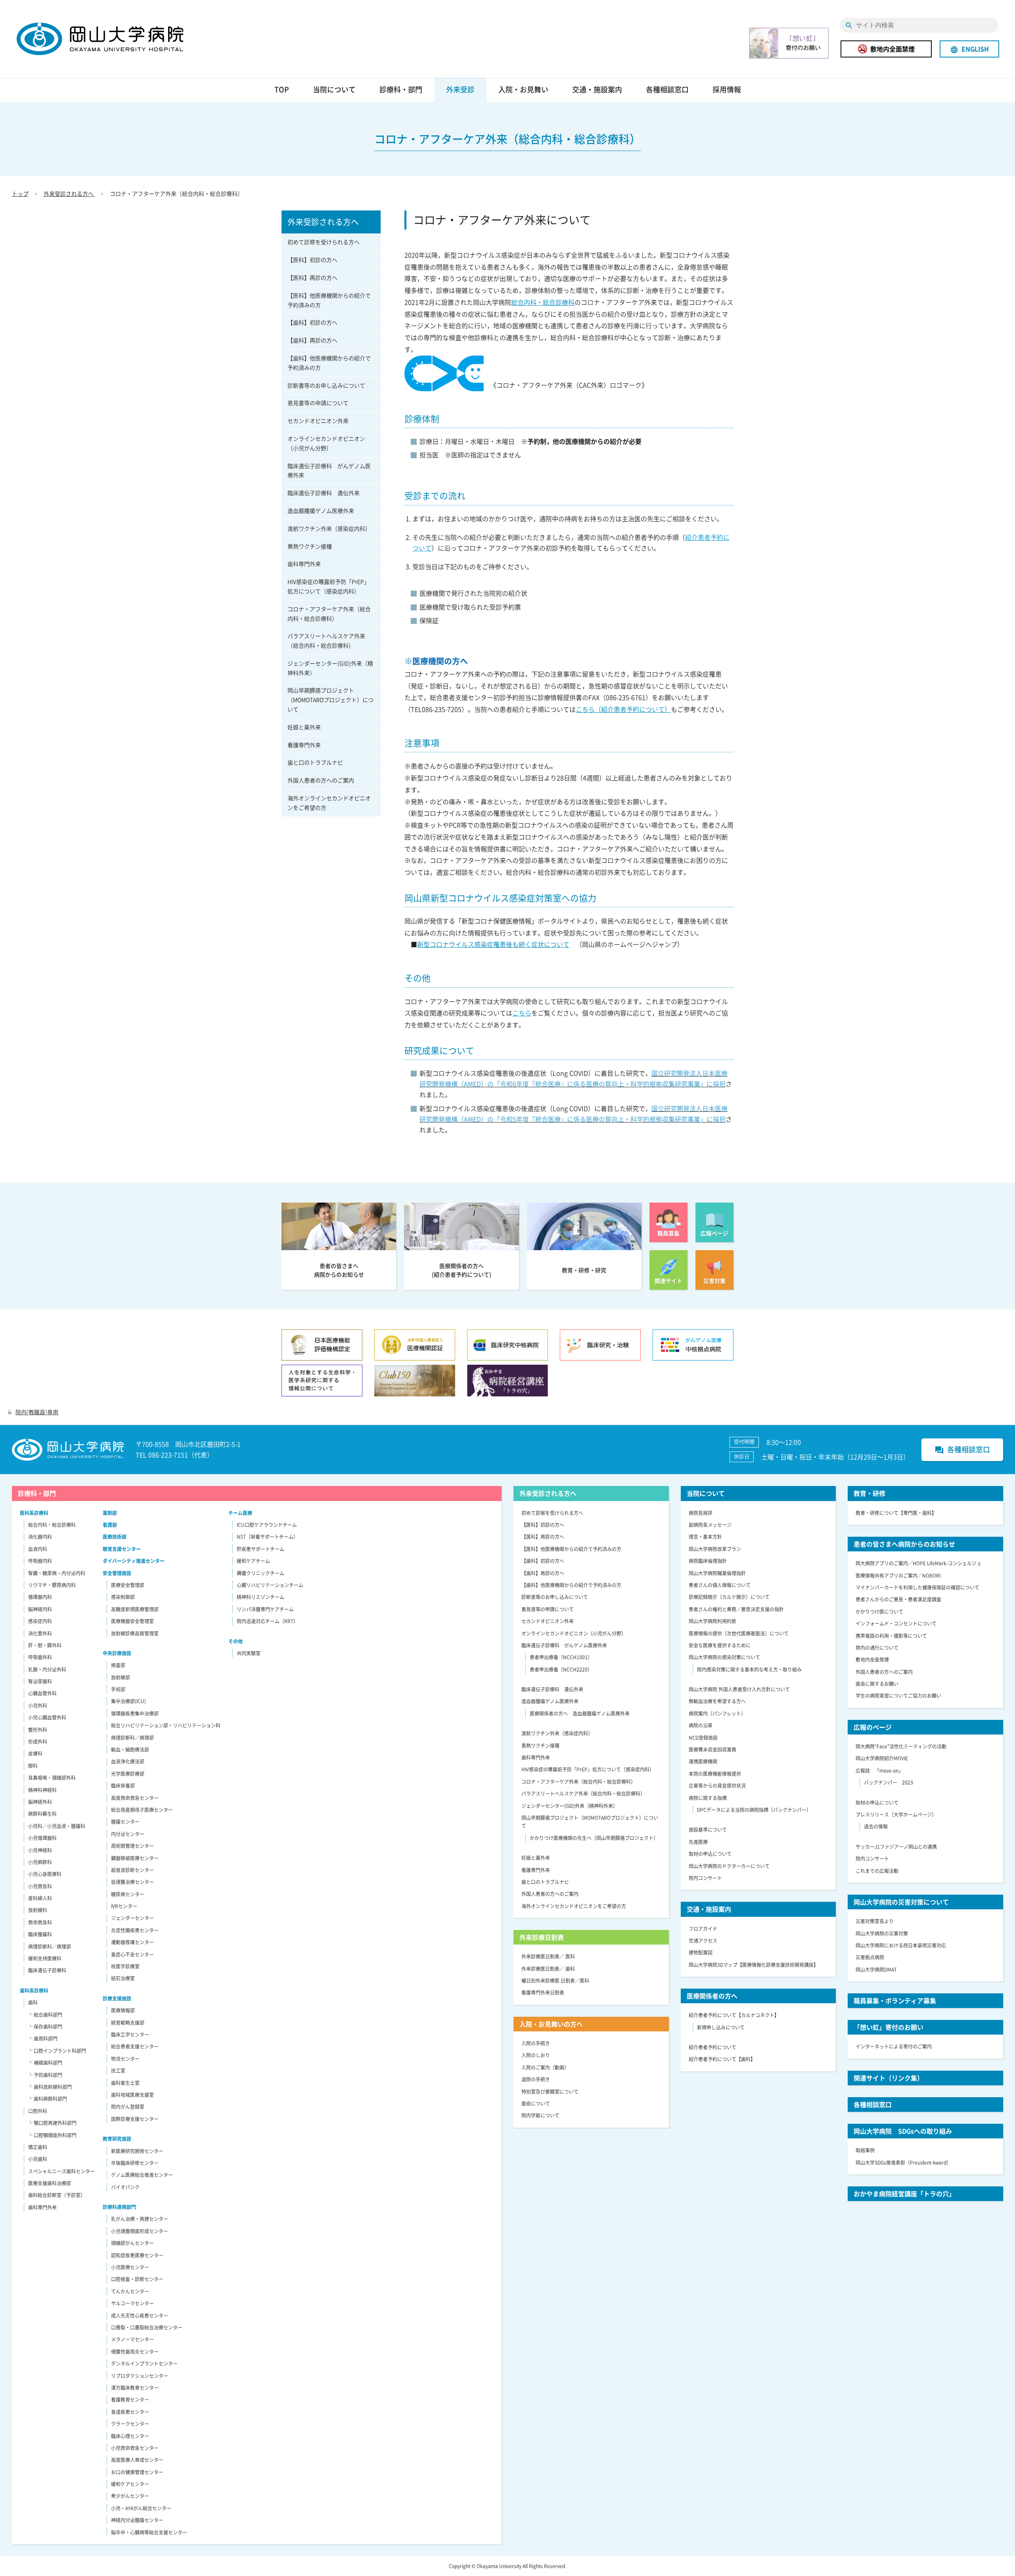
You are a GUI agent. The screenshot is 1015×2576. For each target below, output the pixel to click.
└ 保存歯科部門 (45, 2027)
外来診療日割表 (542, 1937)
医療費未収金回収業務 (712, 1750)
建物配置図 (701, 1953)
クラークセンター (130, 2424)
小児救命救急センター (135, 2448)
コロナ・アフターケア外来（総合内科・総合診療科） (329, 614)
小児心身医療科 (45, 1874)
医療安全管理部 (128, 1585)
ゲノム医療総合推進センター (142, 2175)
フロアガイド (703, 1929)
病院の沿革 (701, 1725)
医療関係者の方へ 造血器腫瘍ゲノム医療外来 (580, 1714)
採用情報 (727, 89)
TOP (282, 89)
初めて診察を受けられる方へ (324, 242)
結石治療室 (123, 1978)
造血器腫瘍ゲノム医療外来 (321, 511)
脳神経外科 (40, 1802)
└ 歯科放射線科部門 (50, 2087)
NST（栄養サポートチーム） (267, 1537)
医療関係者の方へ (712, 1996)
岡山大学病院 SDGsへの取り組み (903, 2131)
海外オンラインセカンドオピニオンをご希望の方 (329, 803)
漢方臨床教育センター (135, 2388)
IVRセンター (124, 1906)
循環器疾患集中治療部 (135, 1714)
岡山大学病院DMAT (876, 1970)
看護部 (110, 1525)
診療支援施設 (117, 1998)
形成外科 (38, 1742)
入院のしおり (536, 2055)
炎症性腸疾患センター (135, 1930)
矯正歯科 (38, 2147)
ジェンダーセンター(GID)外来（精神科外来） (330, 668)
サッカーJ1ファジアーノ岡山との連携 (896, 1847)
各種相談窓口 (667, 89)
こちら (522, 1013)
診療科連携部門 (119, 2207)
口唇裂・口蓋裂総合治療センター (147, 2327)
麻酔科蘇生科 (42, 1814)
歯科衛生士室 (125, 2083)
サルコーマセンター (132, 2303)
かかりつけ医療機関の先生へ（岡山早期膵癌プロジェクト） (594, 1838)
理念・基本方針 (705, 1537)
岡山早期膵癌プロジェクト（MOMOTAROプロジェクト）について (330, 700)
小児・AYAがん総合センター (141, 2508)
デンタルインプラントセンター (144, 2364)
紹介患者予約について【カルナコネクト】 (734, 2015)
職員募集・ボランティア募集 (895, 2000)
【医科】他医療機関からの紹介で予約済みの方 (329, 300)
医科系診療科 (34, 1513)
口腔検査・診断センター (137, 2279)
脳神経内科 (40, 1609)
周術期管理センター (132, 1846)
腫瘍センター (125, 1822)
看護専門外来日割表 (543, 1993)
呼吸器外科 (40, 1657)
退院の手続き (536, 2079)
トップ (20, 193)
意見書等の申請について (318, 403)
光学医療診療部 (128, 1774)
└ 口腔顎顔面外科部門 (52, 2135)
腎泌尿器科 (40, 1681)
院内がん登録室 (128, 2107)
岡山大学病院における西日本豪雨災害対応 (901, 1945)
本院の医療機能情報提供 (715, 1774)
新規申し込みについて (721, 2027)
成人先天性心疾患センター (140, 2316)
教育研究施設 (117, 2139)
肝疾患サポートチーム (260, 1549)
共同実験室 (249, 1653)
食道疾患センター (130, 2412)
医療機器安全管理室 (132, 1621)
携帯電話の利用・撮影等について (891, 1636)
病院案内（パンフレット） (717, 1714)
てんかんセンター (130, 2291)
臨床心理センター (130, 2436)
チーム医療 (240, 1513)
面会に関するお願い (877, 1684)
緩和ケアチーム (253, 1561)
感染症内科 (40, 1621)
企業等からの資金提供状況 (717, 1786)
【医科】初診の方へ (312, 260)
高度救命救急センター (135, 1798)
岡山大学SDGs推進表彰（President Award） (903, 2163)
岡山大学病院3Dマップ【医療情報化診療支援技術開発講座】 (754, 1965)
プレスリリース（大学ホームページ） (896, 1815)
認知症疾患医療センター (137, 2255)
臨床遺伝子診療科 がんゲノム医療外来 (329, 470)
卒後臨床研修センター (135, 2163)
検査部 (118, 1665)
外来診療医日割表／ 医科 (548, 1956)
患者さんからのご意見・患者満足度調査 (898, 1599)
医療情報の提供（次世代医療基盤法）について (739, 1633)
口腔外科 (38, 2111)
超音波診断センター (132, 1870)
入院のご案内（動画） (545, 2067)
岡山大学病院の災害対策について (901, 1902)
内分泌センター (128, 1834)
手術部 (118, 1689)
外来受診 (460, 89)
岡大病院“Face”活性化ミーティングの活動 (901, 1746)
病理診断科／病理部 (50, 1947)
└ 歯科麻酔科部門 (47, 2099)
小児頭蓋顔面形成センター (140, 2231)
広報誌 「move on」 (879, 1771)
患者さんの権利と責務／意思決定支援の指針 (736, 1609)
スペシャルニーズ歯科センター (61, 2171)
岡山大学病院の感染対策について (724, 1657)
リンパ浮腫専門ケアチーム (265, 1609)
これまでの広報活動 (877, 1871)
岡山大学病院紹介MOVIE (882, 1758)
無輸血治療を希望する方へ (717, 1701)
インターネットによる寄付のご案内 (894, 2046)
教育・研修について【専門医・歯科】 (896, 1513)
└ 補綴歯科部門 (45, 2063)
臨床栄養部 (123, 1786)
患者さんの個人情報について (720, 1585)
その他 (236, 1641)
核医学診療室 (125, 1966)
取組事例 (865, 2150)
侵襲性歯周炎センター (135, 2352)
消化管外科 (40, 1633)
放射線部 (121, 1677)
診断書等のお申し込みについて (326, 385)
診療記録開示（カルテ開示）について (729, 1597)
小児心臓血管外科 (47, 1717)
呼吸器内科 (40, 1561)
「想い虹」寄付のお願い (889, 2027)
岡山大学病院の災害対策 (882, 1933)
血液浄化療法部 (128, 1761)
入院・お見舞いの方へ (551, 2024)
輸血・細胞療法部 (130, 1750)
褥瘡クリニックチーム (260, 1573)
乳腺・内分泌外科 (47, 1670)
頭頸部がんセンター (132, 2243)
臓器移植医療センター (135, 1858)
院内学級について (540, 2115)
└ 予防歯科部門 (45, 2075)
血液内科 (38, 1549)
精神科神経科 (42, 1790)
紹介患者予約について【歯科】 (722, 2059)
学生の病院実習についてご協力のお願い (898, 1696)
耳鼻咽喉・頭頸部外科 (52, 1778)
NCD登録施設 (703, 1738)
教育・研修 (869, 1493)
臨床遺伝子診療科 (47, 1970)
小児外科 (38, 1706)
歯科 (33, 2002)
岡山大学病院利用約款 (712, 1621)
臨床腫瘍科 (40, 1934)
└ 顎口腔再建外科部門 (52, 2123)
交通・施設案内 (597, 89)
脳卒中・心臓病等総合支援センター (149, 2532)
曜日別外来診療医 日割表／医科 (555, 1981)
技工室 (118, 2071)
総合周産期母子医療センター (142, 1810)
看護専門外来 (304, 745)
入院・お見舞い (523, 89)
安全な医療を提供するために (720, 1645)
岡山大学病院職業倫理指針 (717, 1573)
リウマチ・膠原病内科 (52, 1585)
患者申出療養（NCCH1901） (561, 1657)
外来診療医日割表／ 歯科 (548, 1969)
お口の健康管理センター (137, 2472)
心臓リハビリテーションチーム (270, 1585)
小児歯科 (38, 2159)
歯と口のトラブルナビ (315, 762)
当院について (334, 89)
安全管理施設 (117, 1573)
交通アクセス (703, 1941)
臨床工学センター (130, 2035)
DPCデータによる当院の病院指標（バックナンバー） (754, 1810)
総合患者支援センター (135, 2046)
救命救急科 (40, 1922)
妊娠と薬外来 (304, 727)
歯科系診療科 (34, 1991)
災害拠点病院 (870, 1957)
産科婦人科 (40, 1898)
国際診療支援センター (135, 2119)
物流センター (125, 2059)
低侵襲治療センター (132, 1882)
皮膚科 (35, 1754)
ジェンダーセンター (132, 1918)
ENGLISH (969, 49)
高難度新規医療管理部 (135, 1609)
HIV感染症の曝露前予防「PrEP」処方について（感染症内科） (328, 586)
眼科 (33, 1766)
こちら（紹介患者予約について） (623, 709)
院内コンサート (705, 1878)
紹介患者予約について (712, 2047)
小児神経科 (40, 1850)
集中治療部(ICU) (128, 1701)
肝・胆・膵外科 (45, 1645)
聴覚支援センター (122, 1549)
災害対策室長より (875, 1921)
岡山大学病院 (100, 39)
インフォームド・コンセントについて (896, 1624)
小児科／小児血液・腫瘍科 (57, 1826)
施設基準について (708, 1830)
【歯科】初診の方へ (312, 322)
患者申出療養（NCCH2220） (561, 1670)
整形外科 (38, 1730)
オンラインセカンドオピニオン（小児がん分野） (326, 443)
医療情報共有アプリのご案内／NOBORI (898, 1576)
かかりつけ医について (879, 1612)
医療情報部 (123, 2010)
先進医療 (698, 1842)
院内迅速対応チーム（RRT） (267, 1621)
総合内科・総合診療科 (543, 302)
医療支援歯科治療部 (50, 2183)
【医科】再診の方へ (312, 277)
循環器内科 (40, 1597)
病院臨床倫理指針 (708, 1561)
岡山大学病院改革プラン (715, 1549)
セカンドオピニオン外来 (318, 421)
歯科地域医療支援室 (132, 2095)
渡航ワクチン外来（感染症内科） (329, 528)
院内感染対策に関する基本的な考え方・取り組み (749, 1670)
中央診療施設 (117, 1653)
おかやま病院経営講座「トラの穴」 (904, 2194)
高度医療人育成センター (137, 2460)
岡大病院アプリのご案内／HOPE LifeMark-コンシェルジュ (918, 1563)
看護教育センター (130, 2400)
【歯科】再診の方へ (312, 340)
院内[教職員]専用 (37, 1412)
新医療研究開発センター (137, 2151)
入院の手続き (536, 2043)
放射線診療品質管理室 (135, 1633)
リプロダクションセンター (140, 2376)
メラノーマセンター (132, 2339)
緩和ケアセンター (130, 2484)
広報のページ (873, 1727)
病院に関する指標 (708, 1798)
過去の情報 (876, 1826)
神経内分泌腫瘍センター (137, 2520)
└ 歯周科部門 (43, 2039)
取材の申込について (710, 1854)
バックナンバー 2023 (889, 1782)
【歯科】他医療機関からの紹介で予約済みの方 (329, 363)
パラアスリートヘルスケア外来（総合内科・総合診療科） (326, 641)
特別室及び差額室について (550, 2092)
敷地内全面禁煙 (892, 49)
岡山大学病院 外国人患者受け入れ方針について (739, 1689)
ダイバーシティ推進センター (134, 1561)
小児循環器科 (42, 1838)
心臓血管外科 (42, 1693)
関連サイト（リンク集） (889, 2078)
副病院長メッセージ (710, 1525)
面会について (536, 2104)
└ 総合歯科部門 (45, 2015)
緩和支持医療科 (45, 1958)
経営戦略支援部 (128, 2023)
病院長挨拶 (701, 1513)
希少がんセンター (130, 2496)
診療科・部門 (401, 89)
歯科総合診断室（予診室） (57, 2195)
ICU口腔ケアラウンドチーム (267, 1525)
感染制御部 (123, 1597)
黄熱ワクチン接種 (310, 546)
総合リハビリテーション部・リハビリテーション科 (166, 1725)
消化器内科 (40, 1537)
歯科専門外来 (304, 564)
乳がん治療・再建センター (140, 2219)
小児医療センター (130, 2267)
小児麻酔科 (40, 1862)
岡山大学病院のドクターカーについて (729, 1866)
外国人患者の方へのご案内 (321, 780)
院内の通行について (877, 1648)
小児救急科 (40, 1886)
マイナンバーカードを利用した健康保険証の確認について (917, 1587)
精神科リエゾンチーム (260, 1597)
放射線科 (38, 1910)
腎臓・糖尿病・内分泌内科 (57, 1573)
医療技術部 (115, 1537)
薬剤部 (110, 1513)
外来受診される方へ (69, 193)
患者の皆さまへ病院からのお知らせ (904, 1544)
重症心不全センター (132, 1954)
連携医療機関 (703, 1761)
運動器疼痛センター (132, 1942)
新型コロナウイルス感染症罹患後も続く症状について (493, 944)
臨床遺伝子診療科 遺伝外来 (324, 493)
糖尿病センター (128, 1894)
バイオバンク (125, 2187)
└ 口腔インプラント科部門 (57, 2051)
